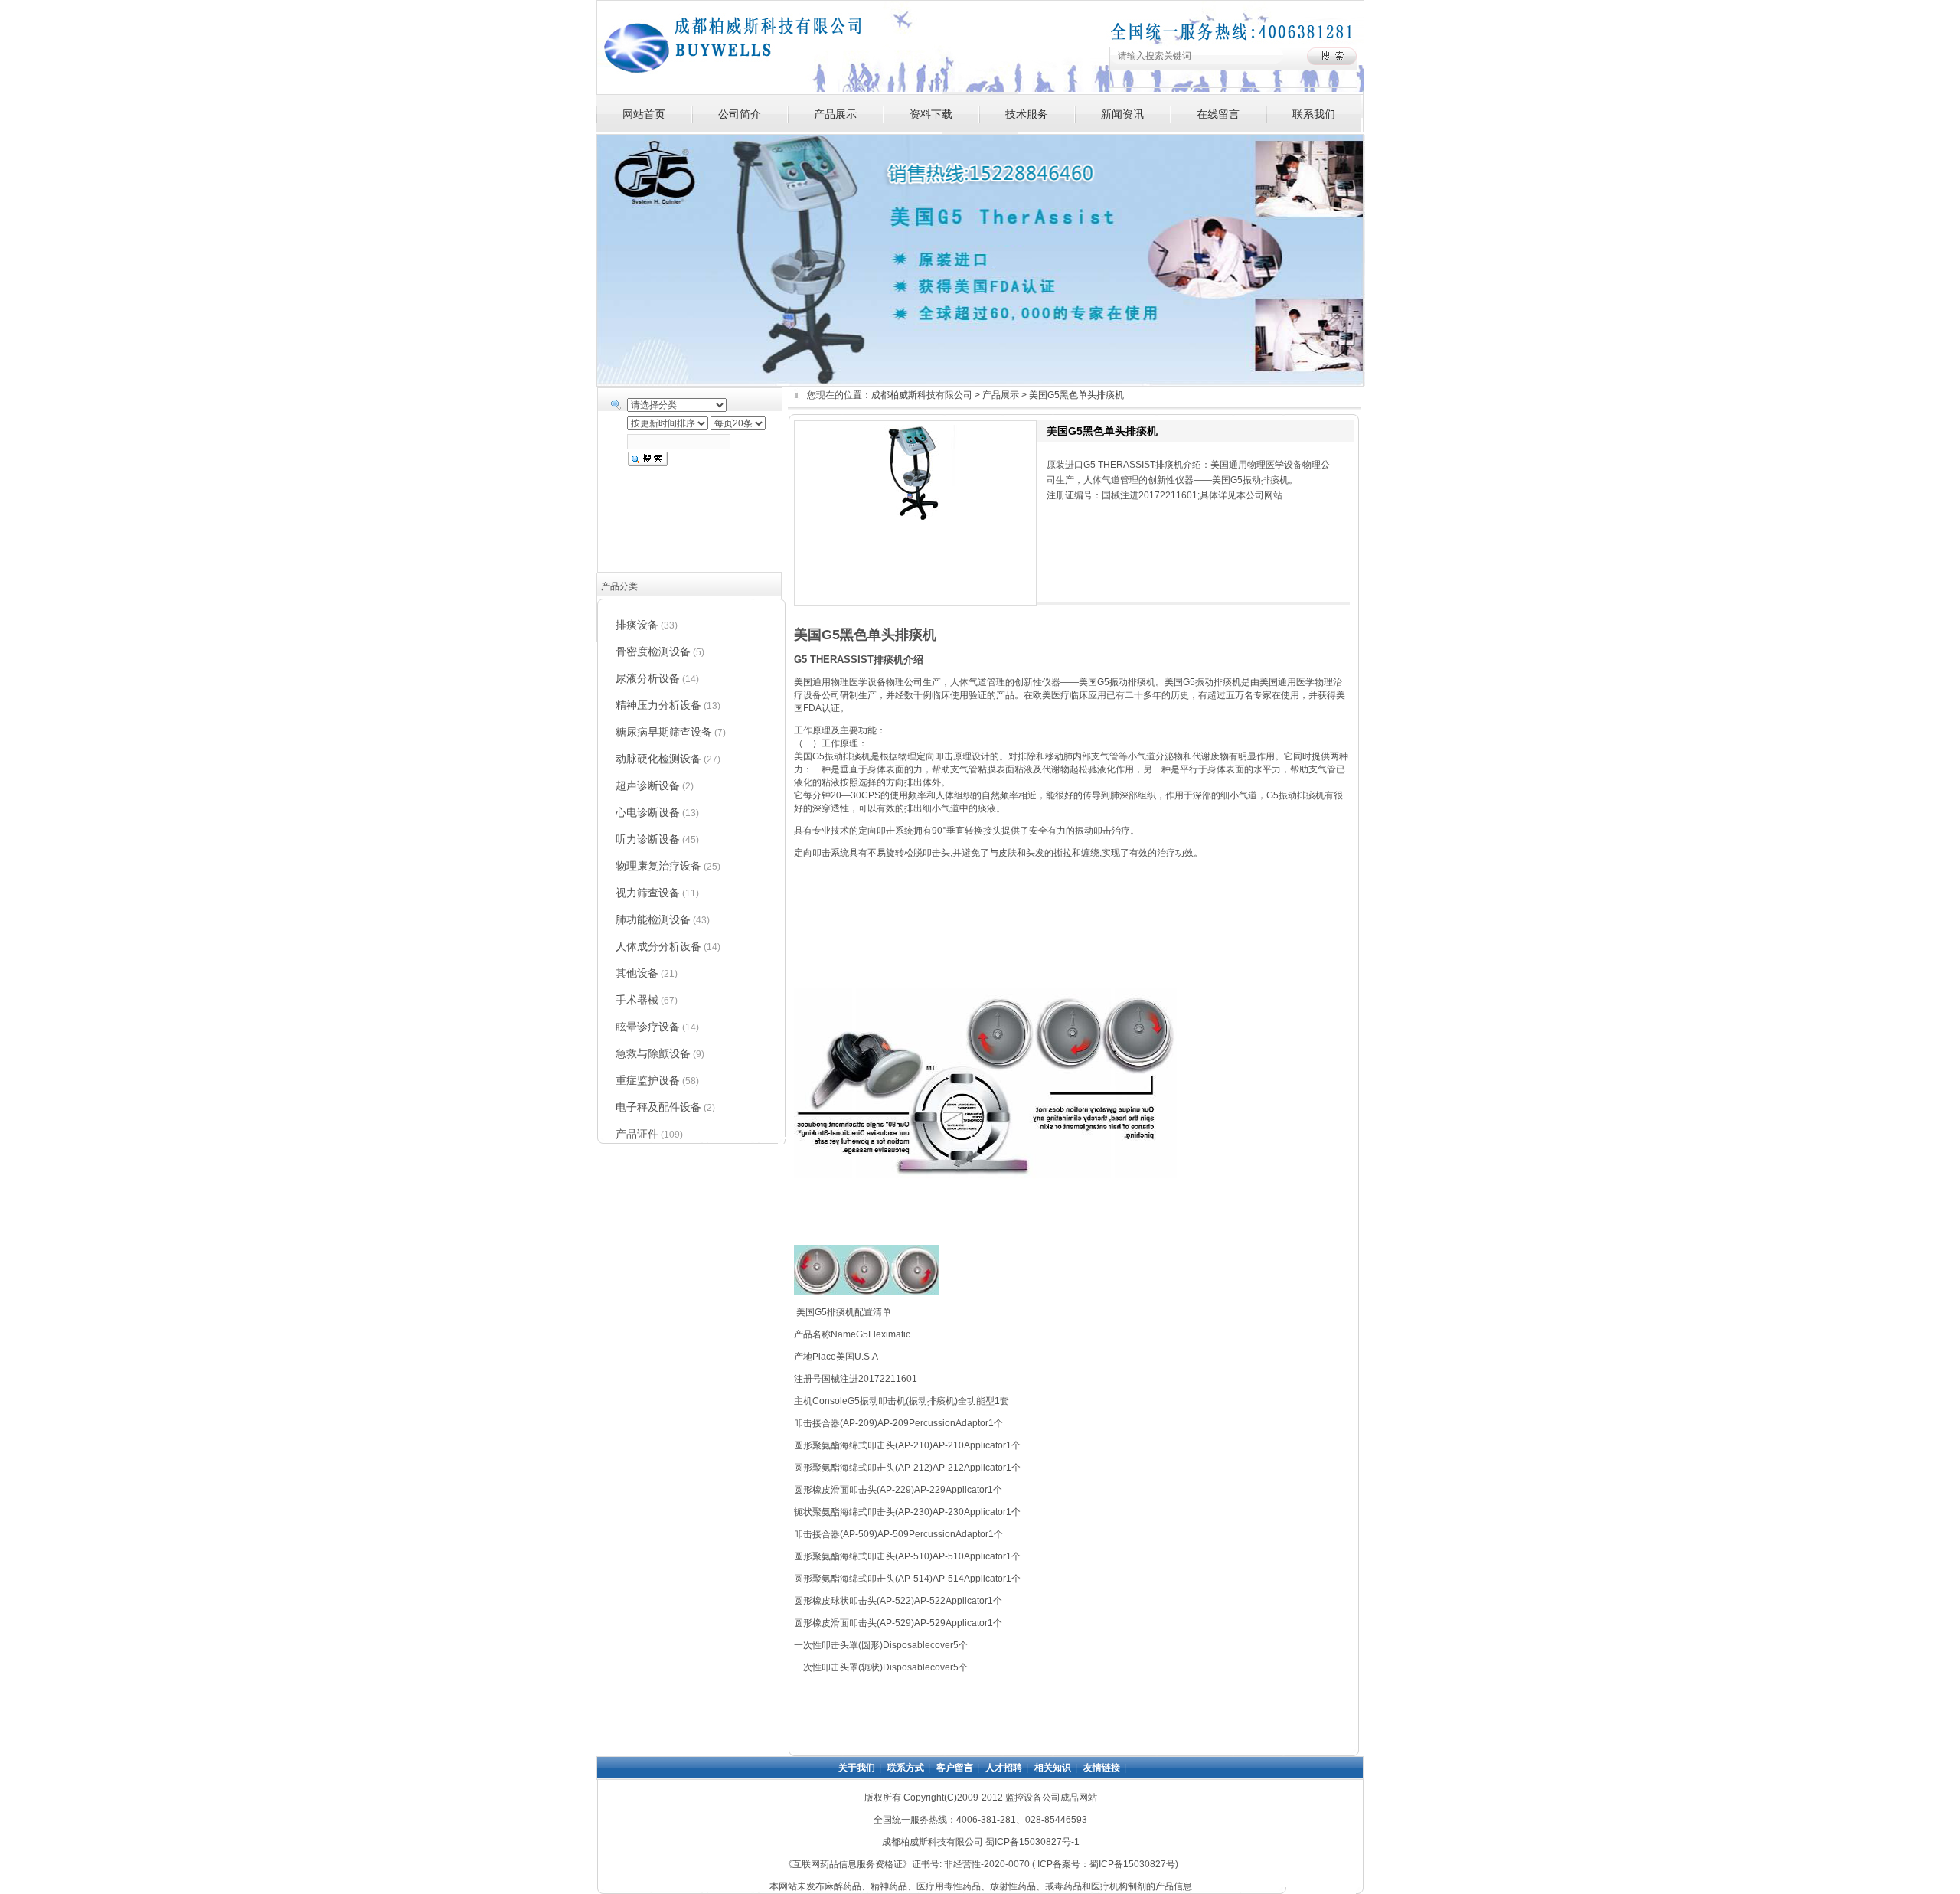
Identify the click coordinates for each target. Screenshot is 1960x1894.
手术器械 (637, 1000)
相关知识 (1053, 1768)
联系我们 (1314, 114)
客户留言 (955, 1768)
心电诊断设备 (648, 812)
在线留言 (1218, 114)
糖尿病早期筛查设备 (664, 732)
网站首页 (644, 114)
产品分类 (619, 586)
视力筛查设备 (648, 893)
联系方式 (906, 1768)
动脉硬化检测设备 (658, 759)
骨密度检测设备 (653, 651)
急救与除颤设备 (653, 1053)
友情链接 (1102, 1768)
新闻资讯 (1122, 114)
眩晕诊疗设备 (648, 1027)
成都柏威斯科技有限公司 (922, 395)
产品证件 (637, 1134)
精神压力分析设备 (658, 705)
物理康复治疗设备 (658, 866)
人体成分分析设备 (658, 946)
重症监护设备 (648, 1080)
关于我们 (857, 1768)
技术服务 (1027, 114)
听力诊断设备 (648, 839)
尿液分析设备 (648, 678)
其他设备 (637, 973)
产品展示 (835, 114)
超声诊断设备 (648, 785)
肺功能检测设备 (653, 919)
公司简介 (740, 114)
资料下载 (931, 114)
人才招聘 (1004, 1768)
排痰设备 (637, 625)
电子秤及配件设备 (658, 1107)
